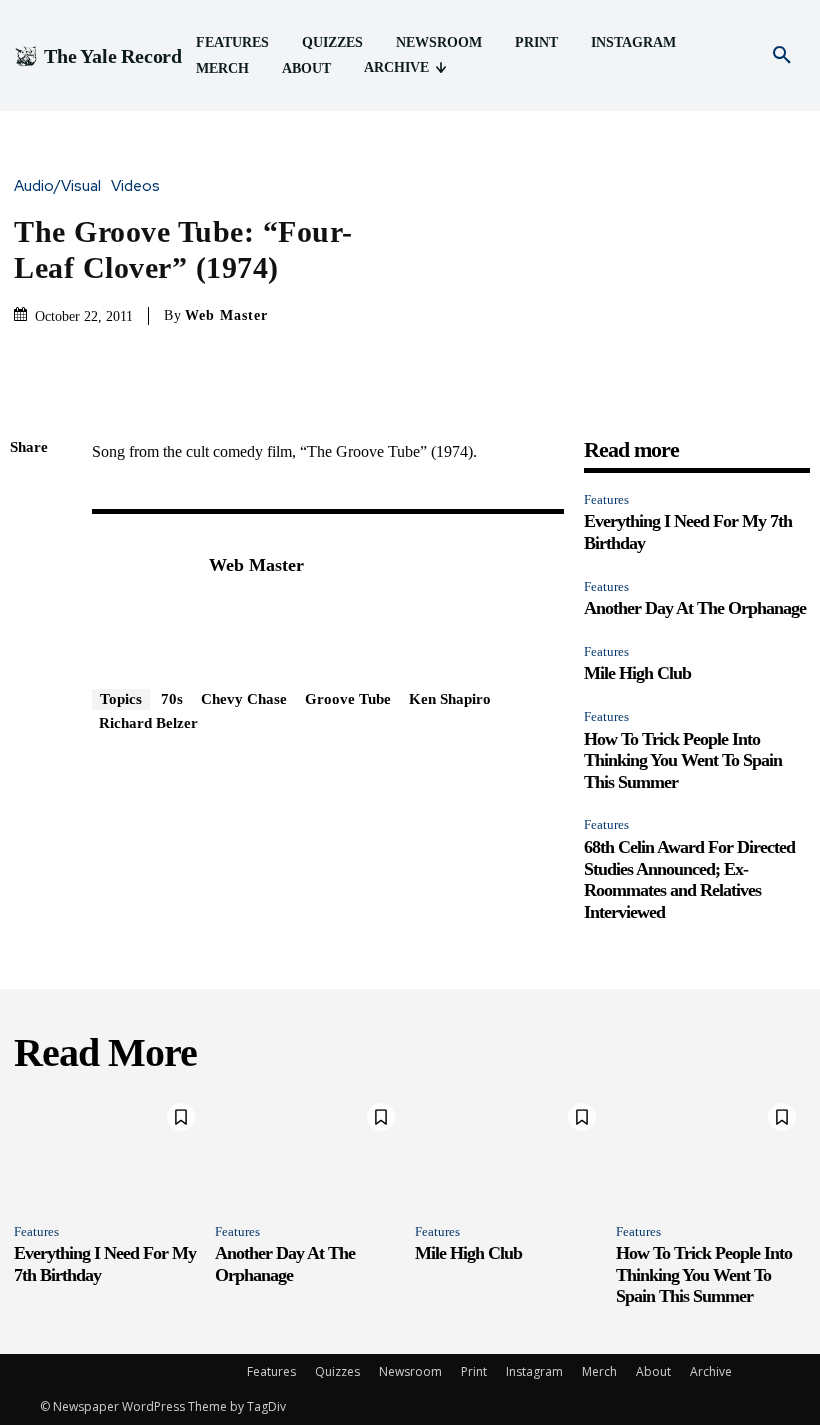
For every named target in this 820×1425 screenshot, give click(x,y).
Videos (135, 186)
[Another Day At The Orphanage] (310, 1150)
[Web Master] (140, 596)
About (653, 1371)
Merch (599, 1371)
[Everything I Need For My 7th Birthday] (109, 1150)
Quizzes (337, 1371)
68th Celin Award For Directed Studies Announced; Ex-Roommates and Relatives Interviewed (689, 879)
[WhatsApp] (30, 637)
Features (606, 499)
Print (474, 1371)
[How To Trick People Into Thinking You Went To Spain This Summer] (711, 1150)
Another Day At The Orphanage (695, 608)
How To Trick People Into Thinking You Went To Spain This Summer (683, 760)
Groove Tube (348, 699)
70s (172, 699)
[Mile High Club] (510, 1150)
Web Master (226, 315)
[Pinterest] (30, 590)
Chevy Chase (244, 699)
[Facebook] (30, 496)
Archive (711, 1371)
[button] (782, 56)
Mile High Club (637, 673)
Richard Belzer (148, 723)
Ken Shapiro (450, 699)
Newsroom (410, 1371)
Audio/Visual (57, 186)
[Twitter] (30, 543)
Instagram (534, 1371)
